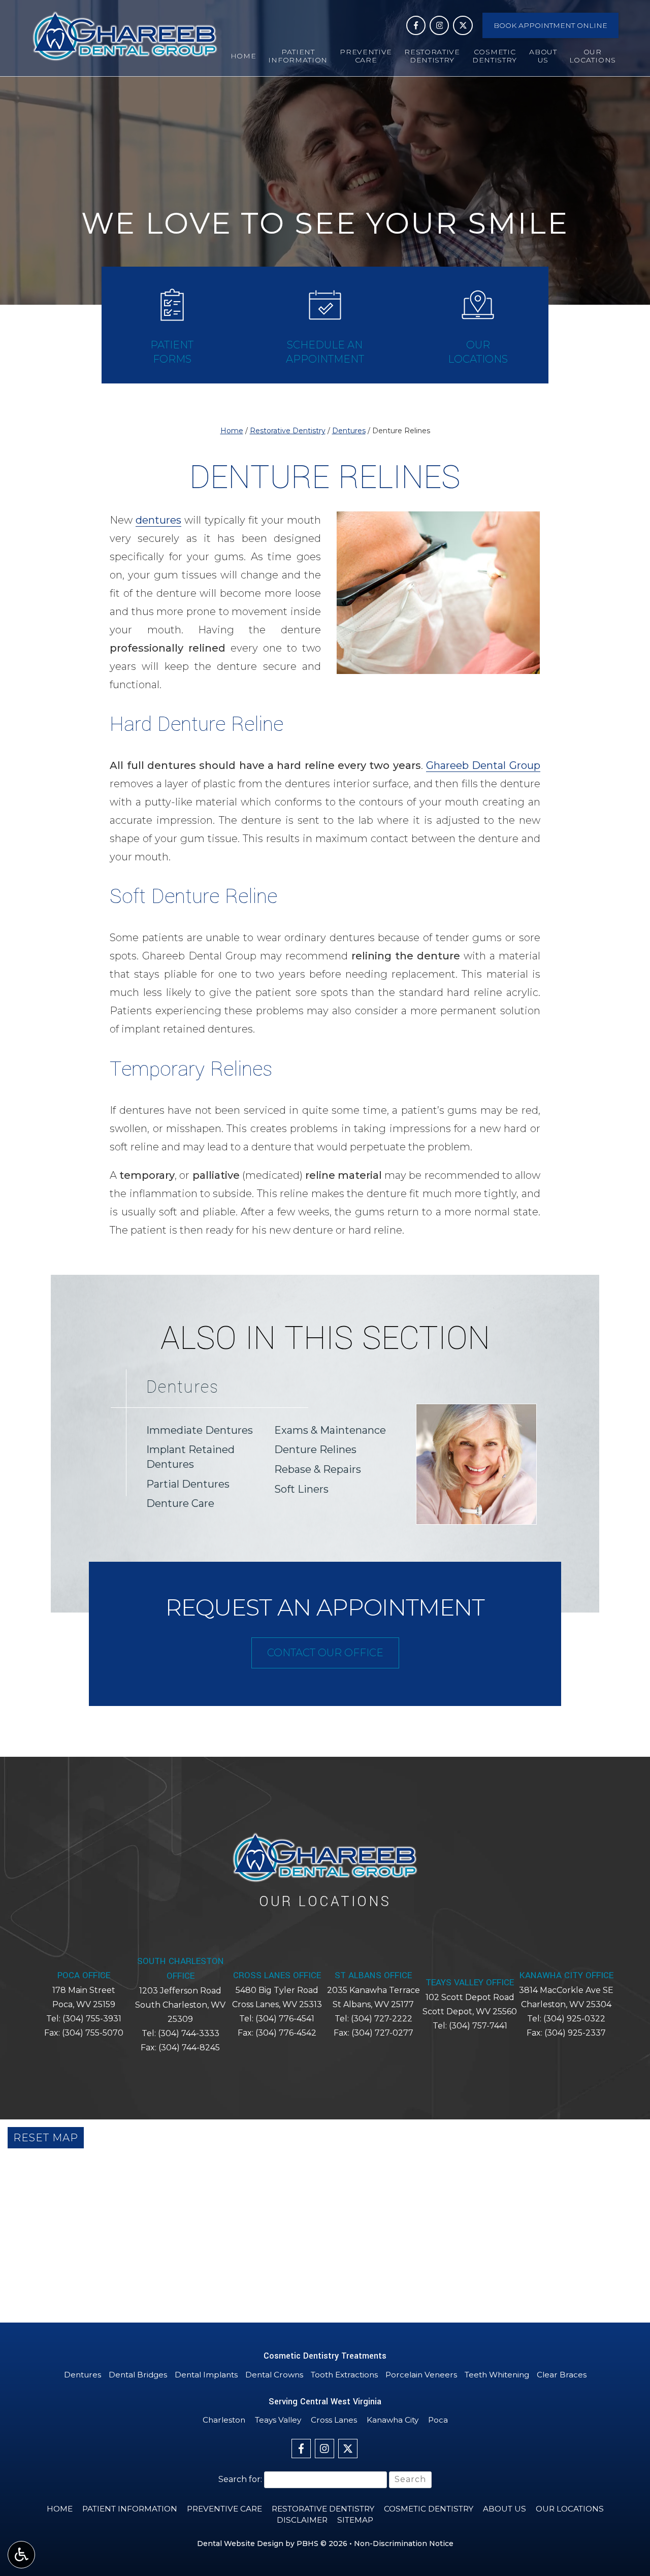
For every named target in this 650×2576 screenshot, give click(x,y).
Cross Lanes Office (277, 1975)
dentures (158, 520)
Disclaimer (302, 2520)
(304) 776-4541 (285, 2019)
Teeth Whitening (497, 2375)
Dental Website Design (240, 2543)
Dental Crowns (274, 2375)
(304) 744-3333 (189, 2033)
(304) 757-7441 (478, 2026)
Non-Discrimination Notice (404, 2543)
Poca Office (84, 1975)
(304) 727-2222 (382, 2019)
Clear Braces (562, 2375)
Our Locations (570, 2509)
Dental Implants (206, 2375)
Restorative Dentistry (288, 431)
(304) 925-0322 (574, 2019)
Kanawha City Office (566, 1975)
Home (243, 56)
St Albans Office (373, 1975)
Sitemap (355, 2520)
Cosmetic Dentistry (429, 2509)
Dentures (349, 431)
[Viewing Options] (21, 2555)
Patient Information (130, 2509)
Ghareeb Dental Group (483, 765)
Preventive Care (224, 2509)
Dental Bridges (138, 2375)
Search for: (240, 2479)
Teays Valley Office (470, 1983)
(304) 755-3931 (92, 2019)
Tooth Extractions (344, 2375)
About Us (505, 2509)
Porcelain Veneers (421, 2375)
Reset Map (46, 2138)
